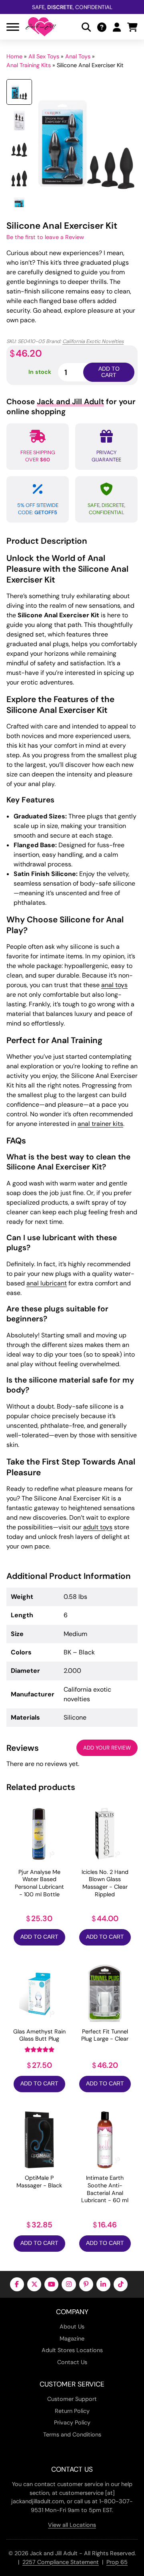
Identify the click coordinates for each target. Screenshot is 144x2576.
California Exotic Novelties (93, 341)
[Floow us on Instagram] (69, 2284)
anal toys (114, 985)
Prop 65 (117, 2562)
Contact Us (72, 2362)
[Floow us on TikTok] (121, 2284)
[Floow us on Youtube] (51, 2284)
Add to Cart (39, 1937)
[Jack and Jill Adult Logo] (41, 27)
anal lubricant (47, 1283)
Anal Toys (78, 56)
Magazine (72, 2339)
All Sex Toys (44, 56)
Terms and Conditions (72, 2434)
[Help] (102, 27)
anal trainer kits (100, 1124)
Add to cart (109, 372)
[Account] (117, 27)
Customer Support (72, 2399)
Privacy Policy (72, 2422)
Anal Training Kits (29, 65)
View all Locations (72, 2525)
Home (14, 56)
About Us (72, 2327)
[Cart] (132, 27)
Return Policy (72, 2411)
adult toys (98, 1527)
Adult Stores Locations (72, 2350)
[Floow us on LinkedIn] (103, 2284)
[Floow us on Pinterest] (86, 2284)
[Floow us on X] (34, 2284)
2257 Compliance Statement (61, 2562)
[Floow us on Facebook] (17, 2284)
